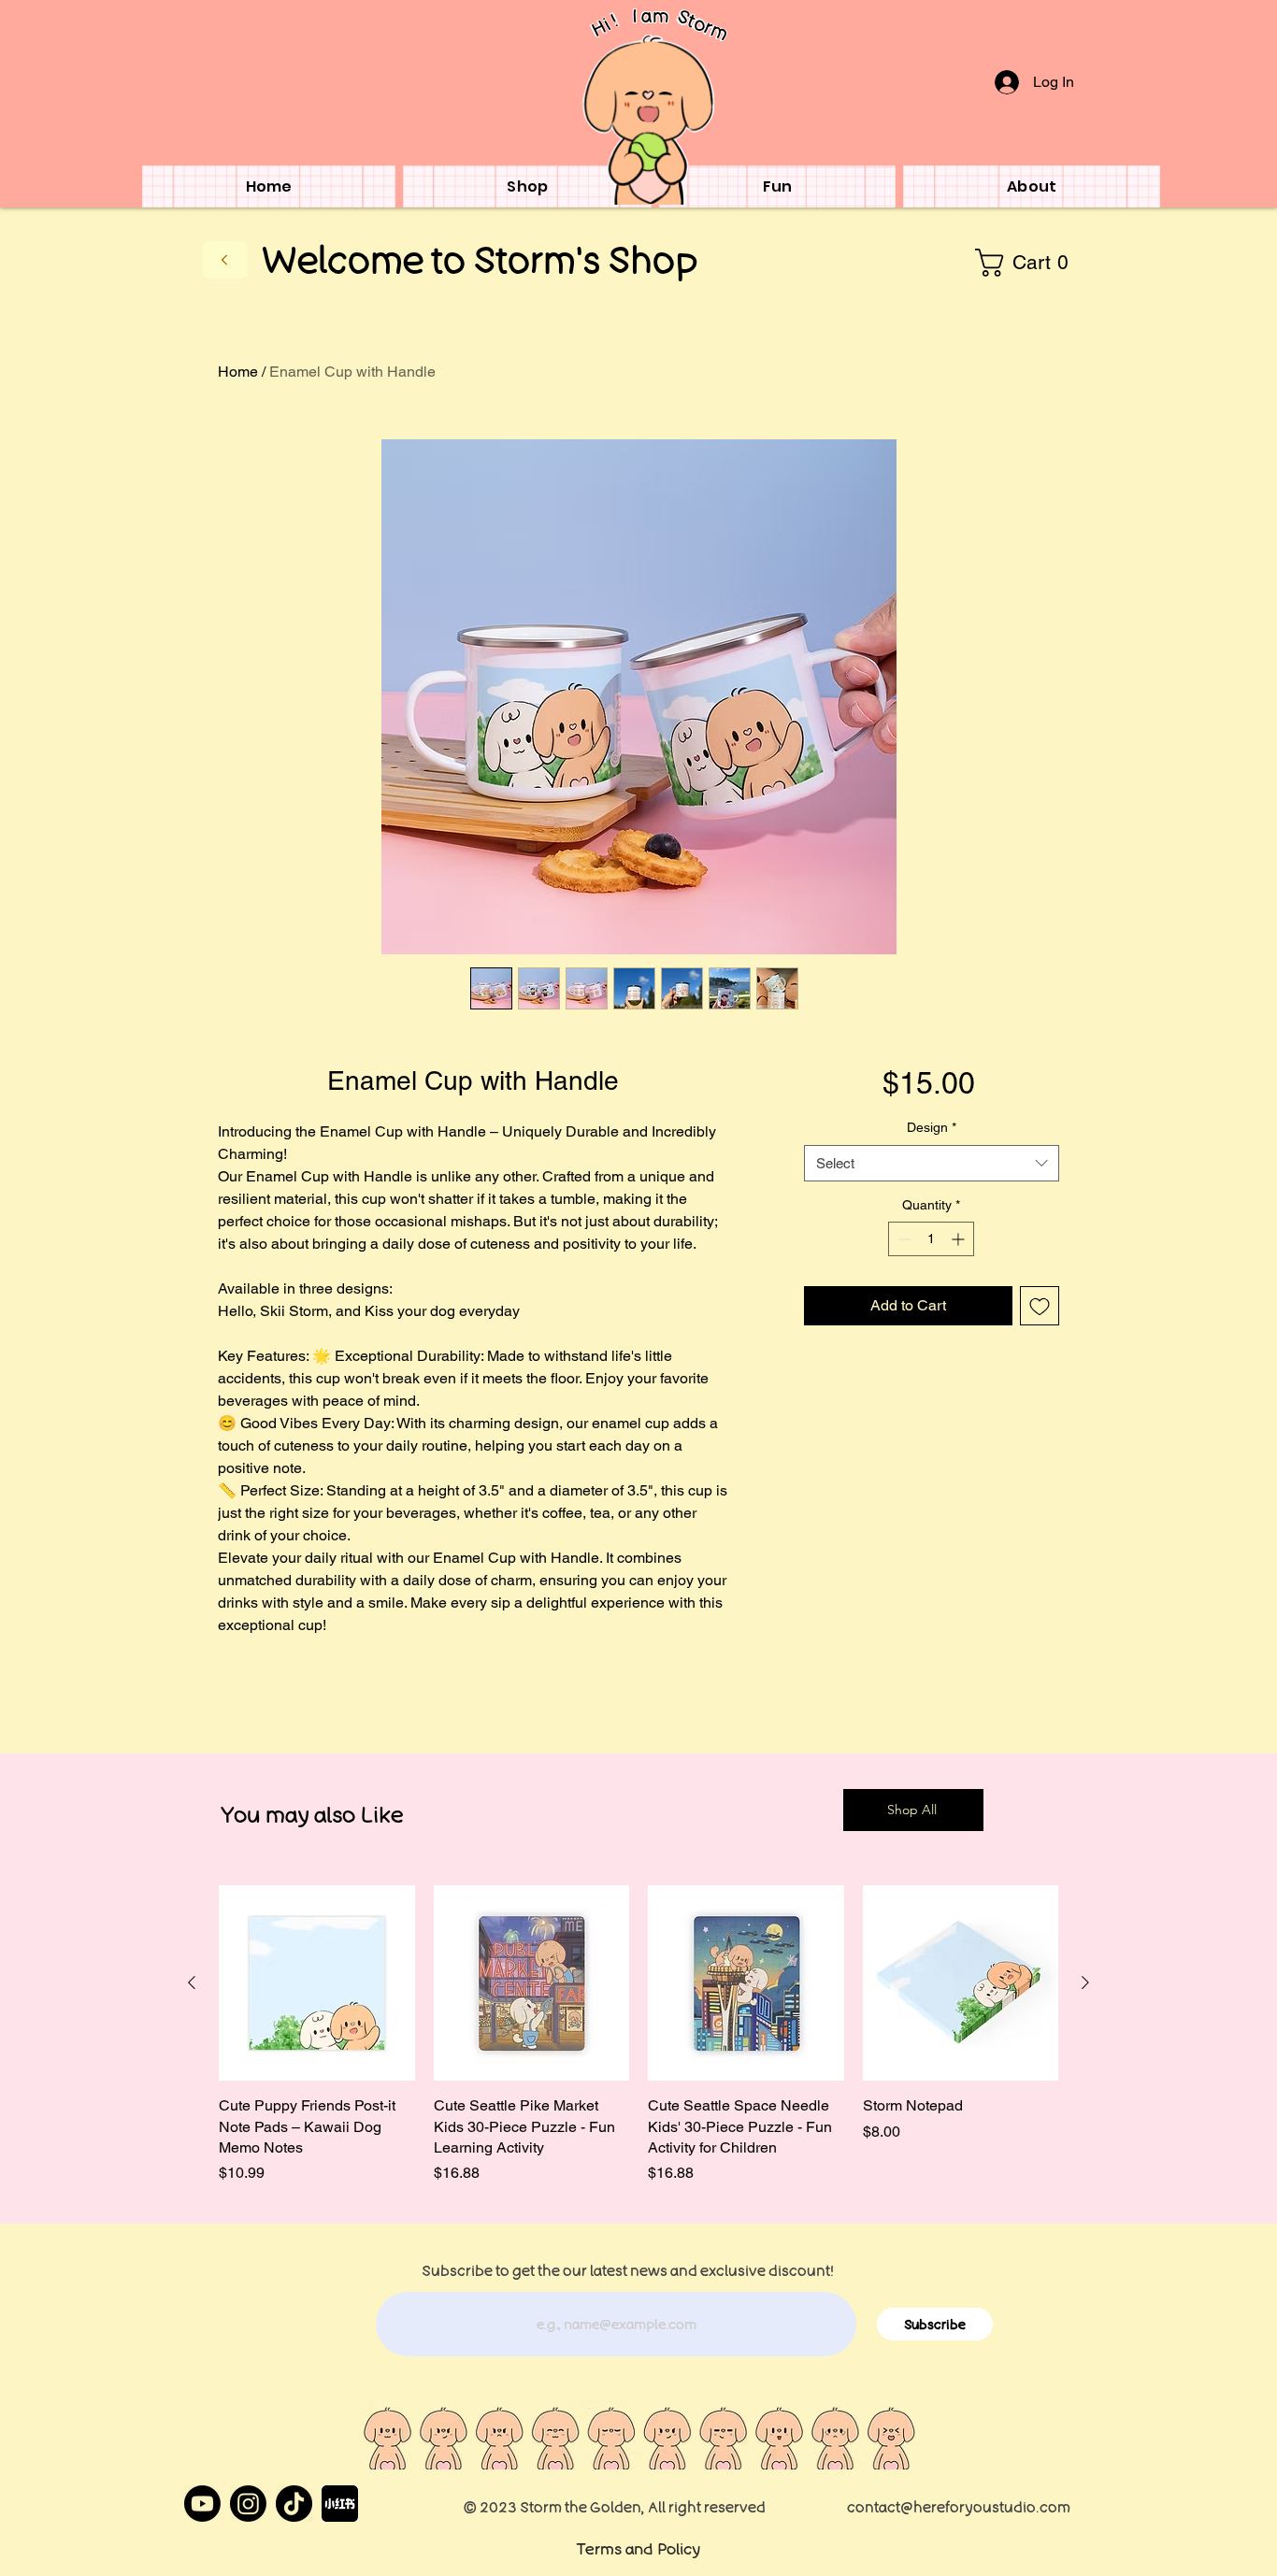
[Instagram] (248, 2504)
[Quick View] (317, 1983)
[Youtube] (202, 2504)
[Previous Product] (192, 1982)
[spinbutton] (931, 1239)
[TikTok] (294, 2504)
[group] (638, 2035)
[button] (1027, 263)
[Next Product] (1085, 1982)
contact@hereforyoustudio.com (959, 2507)
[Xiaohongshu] (340, 2504)
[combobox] (932, 1163)
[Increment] (960, 1239)
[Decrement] (903, 1239)
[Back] (225, 260)
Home (238, 372)
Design (932, 1127)
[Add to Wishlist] (1040, 1306)
